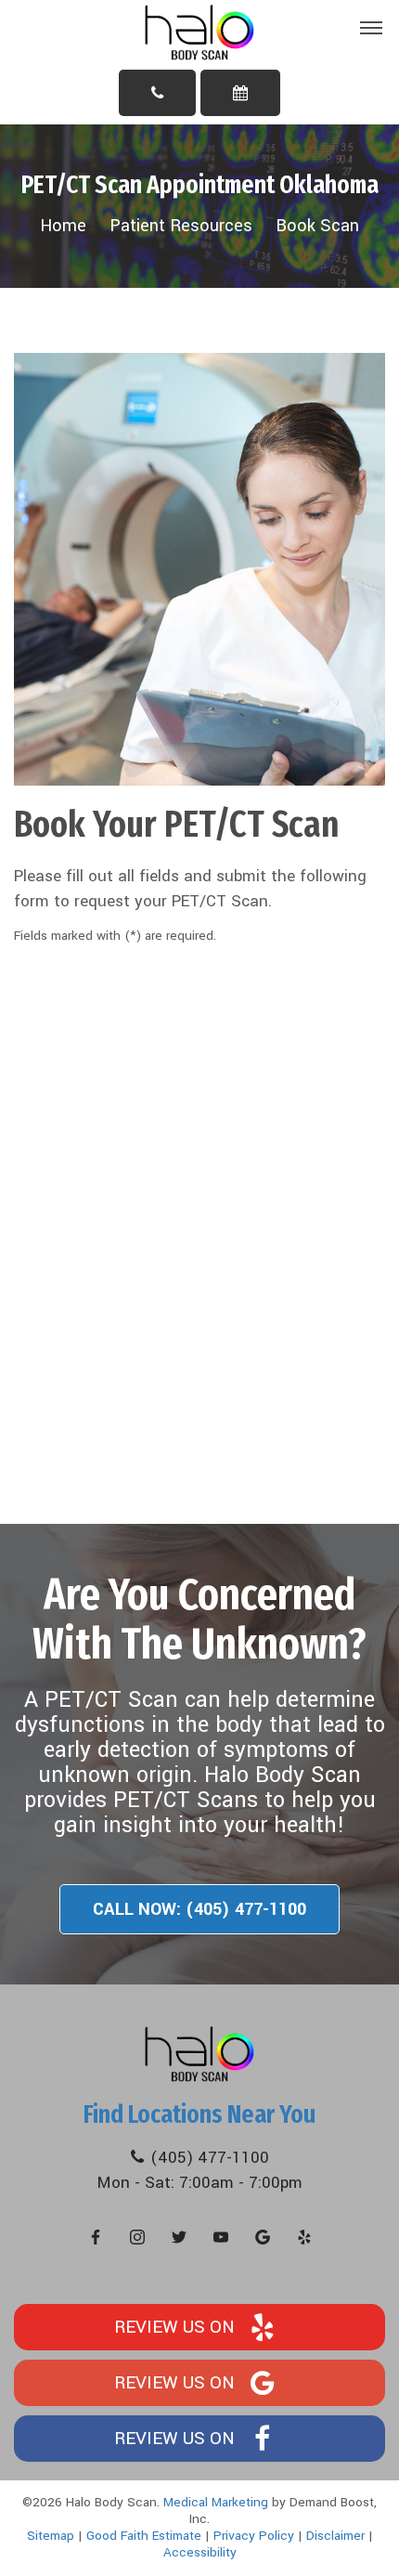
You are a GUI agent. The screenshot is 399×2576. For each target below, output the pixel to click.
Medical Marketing (216, 2502)
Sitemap (51, 2536)
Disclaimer (335, 2536)
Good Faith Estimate (144, 2536)
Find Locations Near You (199, 2114)
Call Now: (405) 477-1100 (199, 1909)
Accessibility (200, 2552)
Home (63, 226)
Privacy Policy (254, 2536)
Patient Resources (181, 226)
